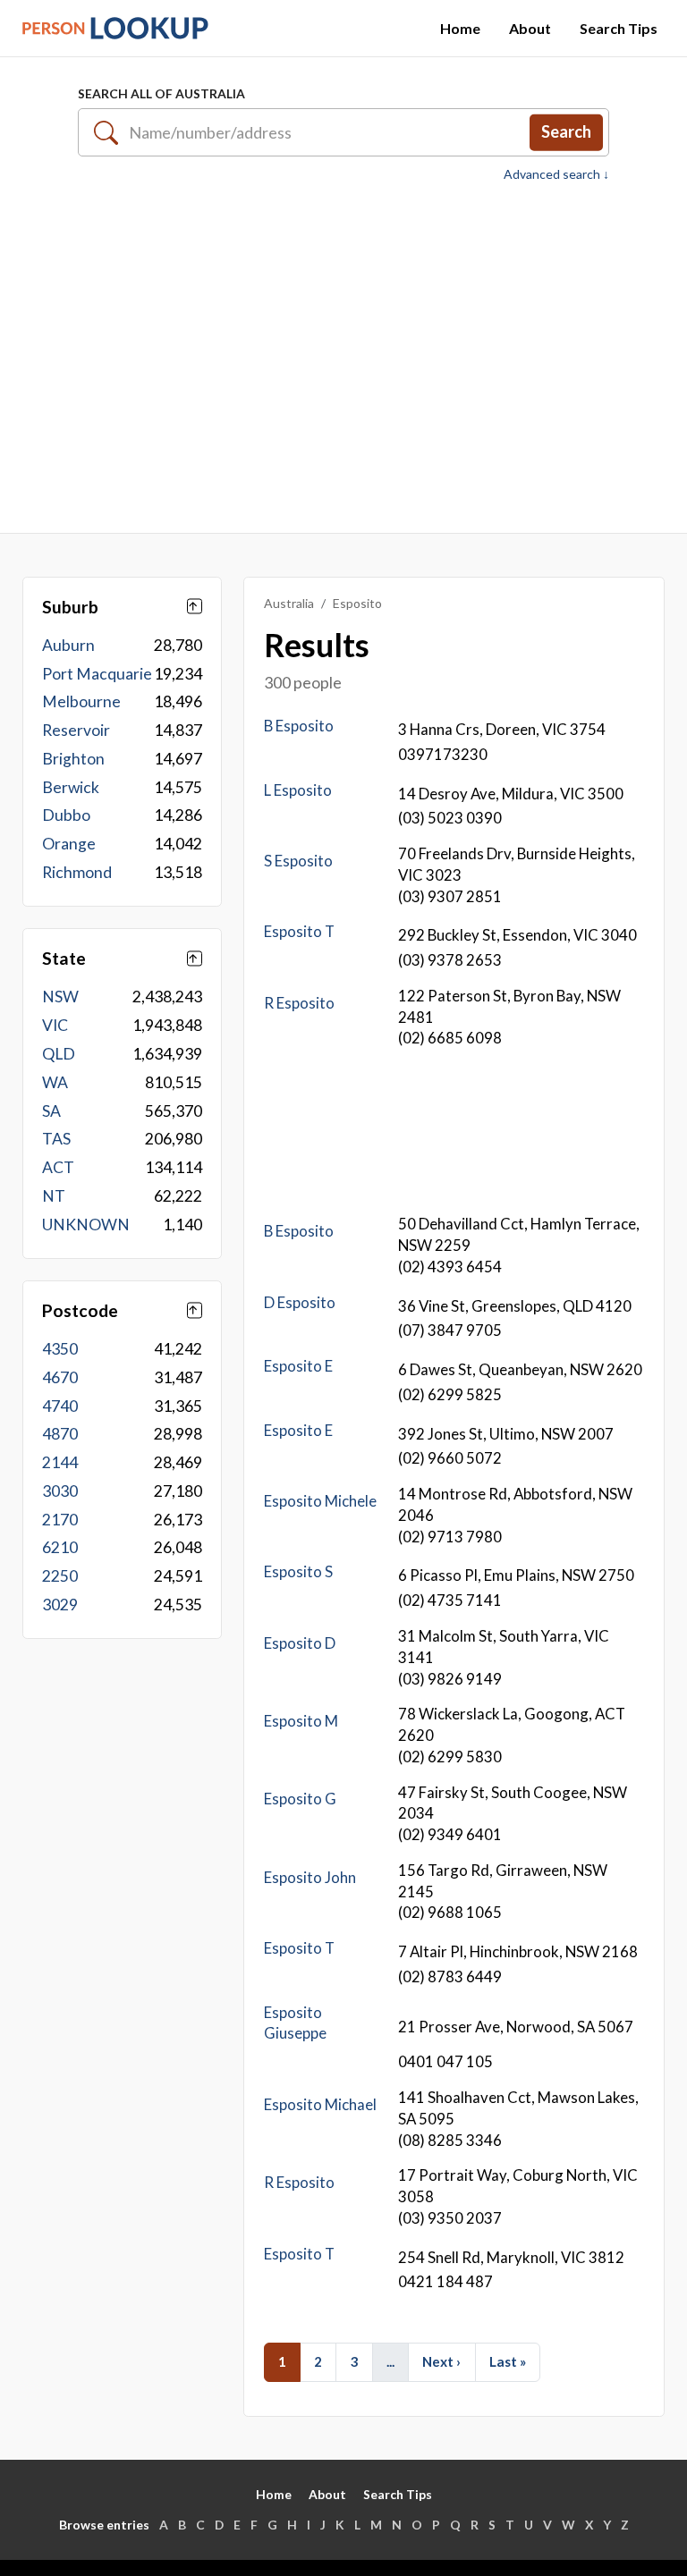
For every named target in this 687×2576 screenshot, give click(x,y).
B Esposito (299, 726)
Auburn (68, 645)
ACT (58, 1167)
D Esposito (300, 1302)
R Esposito (299, 1003)
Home (460, 28)
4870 (60, 1434)
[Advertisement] (343, 358)
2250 (60, 1576)
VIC (55, 1025)
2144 (60, 1462)
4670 (60, 1377)
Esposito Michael (320, 2104)
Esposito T (299, 931)
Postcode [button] (80, 1310)
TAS (56, 1139)
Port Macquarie (97, 674)
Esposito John (310, 1877)
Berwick (71, 787)
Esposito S (298, 1571)
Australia (289, 603)
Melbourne (81, 701)
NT (54, 1196)
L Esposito (298, 790)
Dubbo (66, 815)
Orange (69, 844)
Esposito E (298, 1366)
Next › (441, 2361)
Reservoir (76, 730)
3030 (60, 1491)
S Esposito (298, 861)
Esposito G (300, 1799)
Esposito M (301, 1721)
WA (55, 1082)
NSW (60, 997)
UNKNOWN (86, 1225)
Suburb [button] (70, 607)
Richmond (77, 872)
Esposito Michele (320, 1501)
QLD (59, 1054)
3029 (60, 1605)
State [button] (64, 958)
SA (51, 1111)
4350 (60, 1349)
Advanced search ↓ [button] (556, 174)
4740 (60, 1406)
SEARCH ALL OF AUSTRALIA (161, 93)
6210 (60, 1547)
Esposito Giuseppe (295, 2023)
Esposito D (300, 1643)
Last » (508, 2361)
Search (566, 131)
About (530, 28)
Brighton (73, 759)
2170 (60, 1520)
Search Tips (619, 28)
